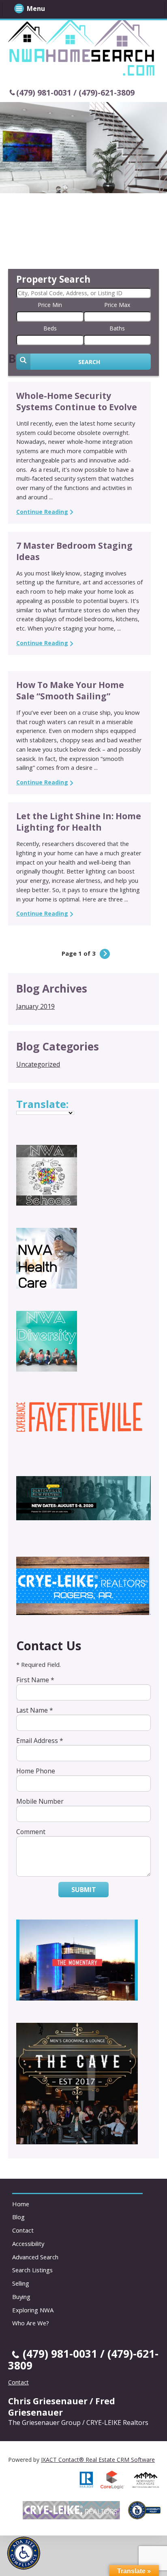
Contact (23, 2230)
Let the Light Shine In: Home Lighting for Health (79, 822)
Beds (50, 328)
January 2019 (35, 1006)
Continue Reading (42, 512)
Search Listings (32, 2270)
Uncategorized (38, 1064)
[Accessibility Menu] (24, 2553)
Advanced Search (35, 2257)
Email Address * (40, 1741)
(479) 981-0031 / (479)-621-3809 (75, 93)
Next (105, 954)
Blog (18, 2217)
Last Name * (35, 1710)
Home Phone (36, 1771)
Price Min (50, 305)
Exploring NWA (33, 2310)
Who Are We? (31, 2323)
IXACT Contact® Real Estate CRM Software (98, 2460)
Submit (84, 1890)
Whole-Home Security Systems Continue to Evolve (77, 401)
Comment (31, 1832)
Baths (117, 328)
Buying (21, 2297)
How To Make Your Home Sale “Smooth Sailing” (70, 690)
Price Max (117, 305)
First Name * (35, 1680)
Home (21, 2204)
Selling (21, 2283)
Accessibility (28, 2244)
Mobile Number (40, 1801)
